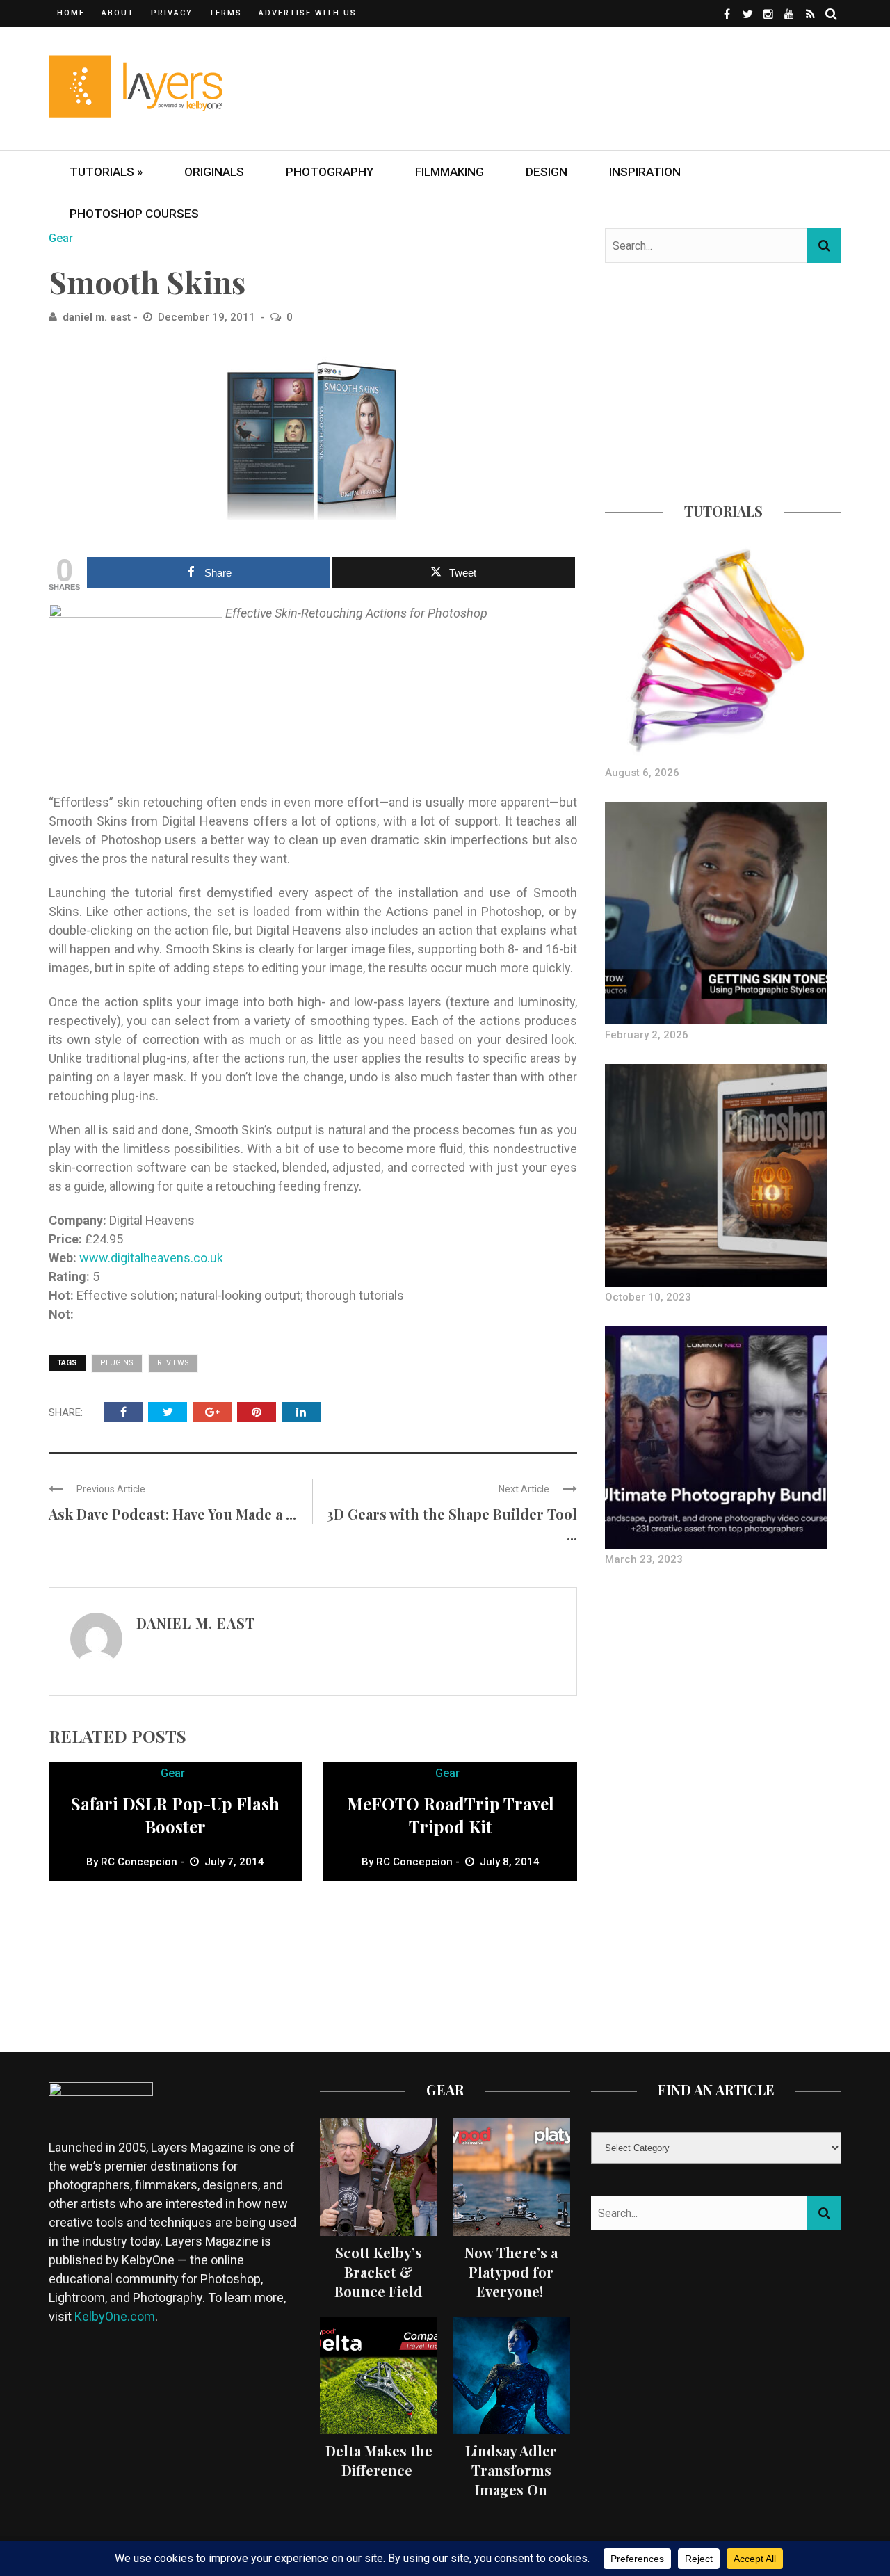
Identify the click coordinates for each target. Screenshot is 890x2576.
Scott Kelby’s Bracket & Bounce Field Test (379, 2281)
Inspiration (645, 172)
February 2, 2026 (647, 1035)
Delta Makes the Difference (379, 2460)
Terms (226, 13)
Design (547, 172)
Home (71, 13)
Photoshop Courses (134, 214)
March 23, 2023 (644, 1559)
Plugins (117, 1363)
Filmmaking (450, 172)
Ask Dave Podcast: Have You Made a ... (172, 1514)
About (118, 13)
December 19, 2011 (208, 317)
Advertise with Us (308, 13)
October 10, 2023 (648, 1297)
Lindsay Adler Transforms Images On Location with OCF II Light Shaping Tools (511, 2499)
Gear (61, 238)
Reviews (173, 1363)
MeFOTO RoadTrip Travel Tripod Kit (451, 1815)
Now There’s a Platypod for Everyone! (511, 2272)
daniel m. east (97, 317)
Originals (214, 172)
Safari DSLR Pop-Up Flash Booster (175, 1815)
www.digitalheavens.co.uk (151, 1258)
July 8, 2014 (510, 1862)
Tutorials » (106, 172)
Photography (330, 172)
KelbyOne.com (115, 2316)
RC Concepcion (139, 1862)
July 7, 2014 (234, 1862)
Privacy (172, 13)
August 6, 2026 (642, 773)
